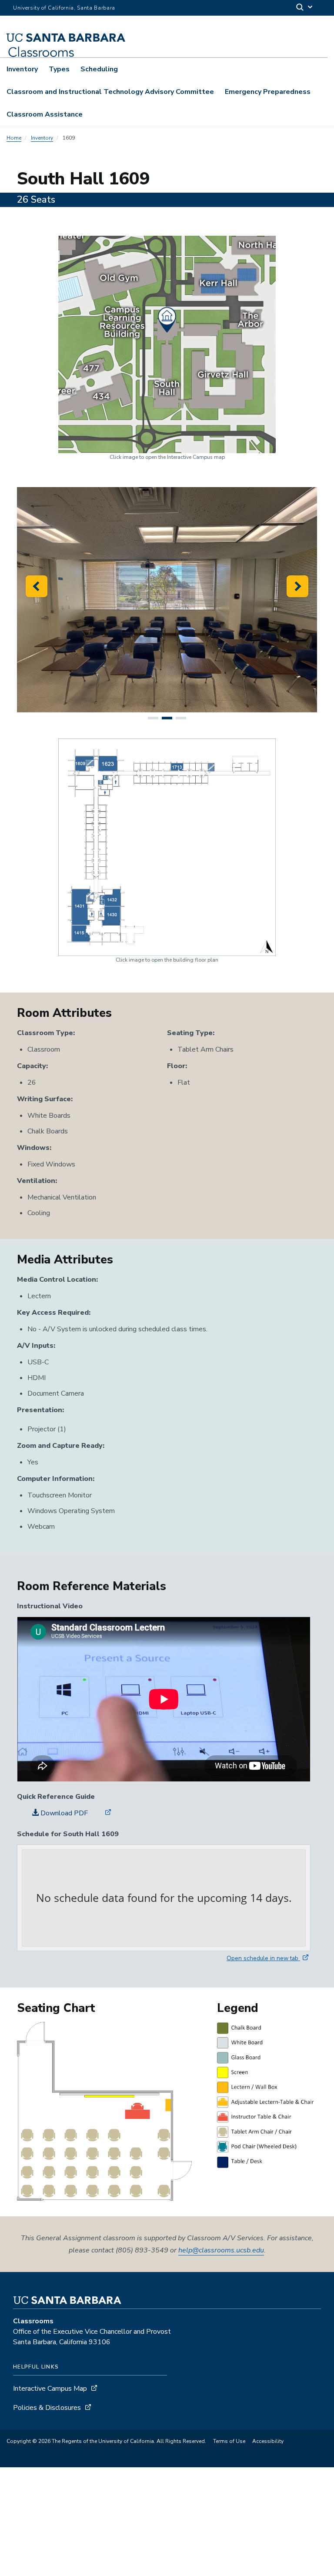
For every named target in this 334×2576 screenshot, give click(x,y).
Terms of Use (229, 2441)
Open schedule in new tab (263, 1958)
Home (14, 138)
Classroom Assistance (45, 114)
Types (59, 69)
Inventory (22, 69)
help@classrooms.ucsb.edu (221, 2250)
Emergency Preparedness (268, 92)
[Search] (305, 8)
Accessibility (268, 2441)
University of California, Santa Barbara (64, 8)
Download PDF (63, 1813)
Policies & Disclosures (47, 2408)
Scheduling (99, 69)
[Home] (100, 41)
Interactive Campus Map (50, 2389)
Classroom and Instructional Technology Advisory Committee (110, 92)
